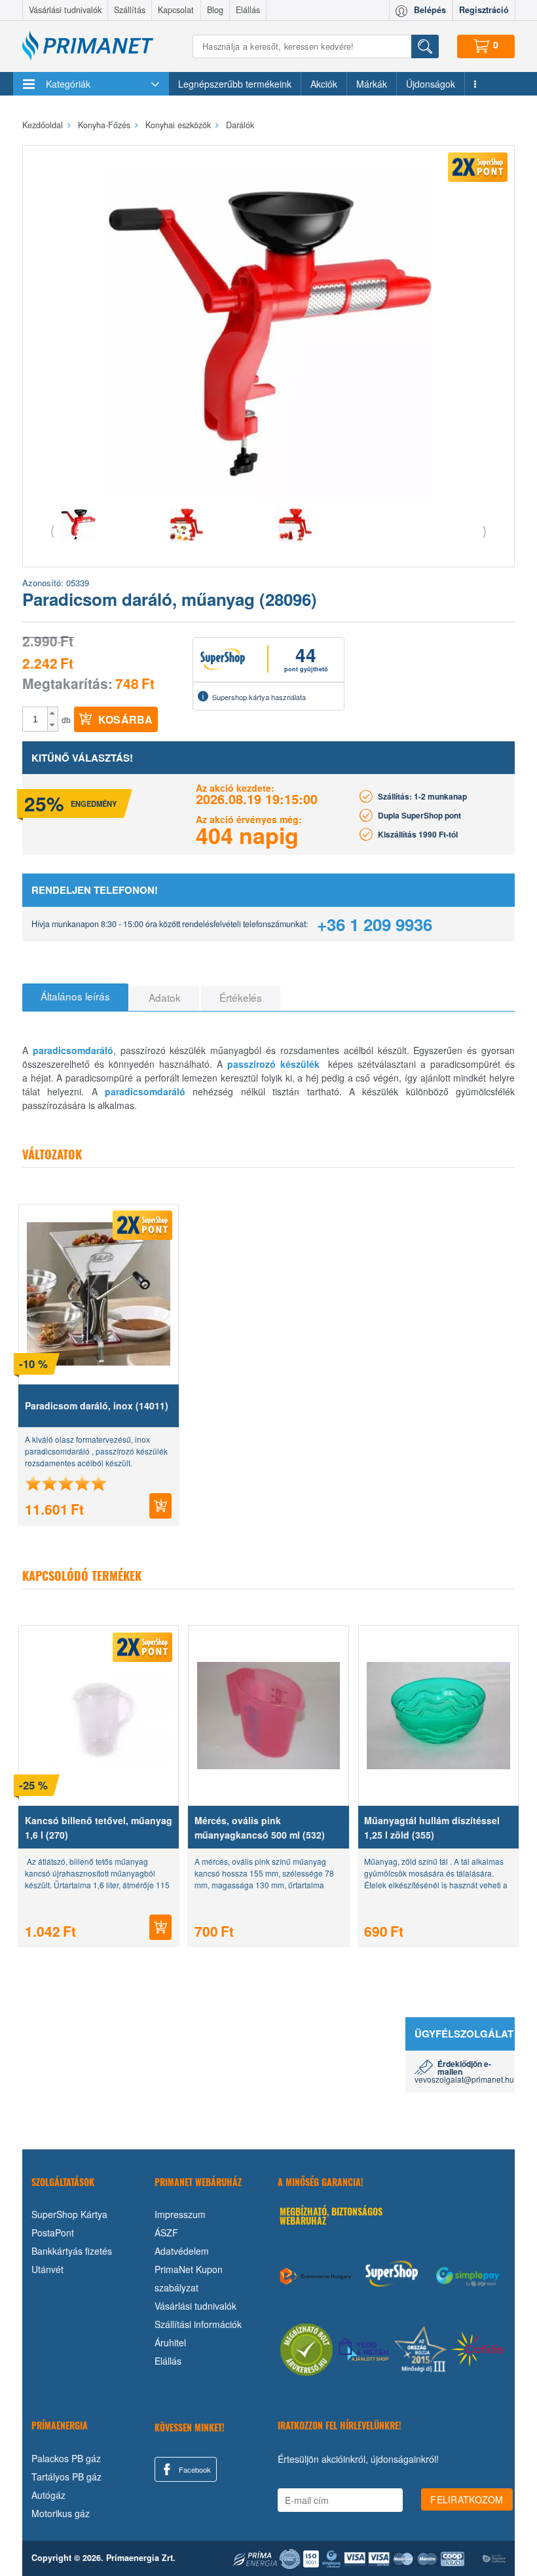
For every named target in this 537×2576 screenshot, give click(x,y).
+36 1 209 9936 (375, 924)
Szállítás (130, 10)
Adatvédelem (182, 2251)
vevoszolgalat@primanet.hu (464, 2079)
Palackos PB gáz (66, 2458)
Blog (215, 10)
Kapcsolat (176, 10)
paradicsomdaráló (73, 1050)
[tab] (75, 997)
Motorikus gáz (61, 2513)
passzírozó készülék (273, 1064)
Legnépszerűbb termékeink (235, 84)
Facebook (194, 2469)
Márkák (372, 84)
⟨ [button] (52, 530)
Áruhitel (170, 2342)
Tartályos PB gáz (66, 2477)
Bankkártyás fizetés (72, 2251)
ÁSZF (166, 2232)
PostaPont (53, 2232)
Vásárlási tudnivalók (65, 10)
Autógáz (48, 2495)
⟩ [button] (485, 530)
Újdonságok (431, 84)
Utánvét (47, 2269)
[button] (53, 713)
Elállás (248, 10)
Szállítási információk (198, 2324)
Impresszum (180, 2214)
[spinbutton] (35, 719)
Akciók (324, 84)
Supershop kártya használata (259, 697)
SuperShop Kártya (69, 2214)
